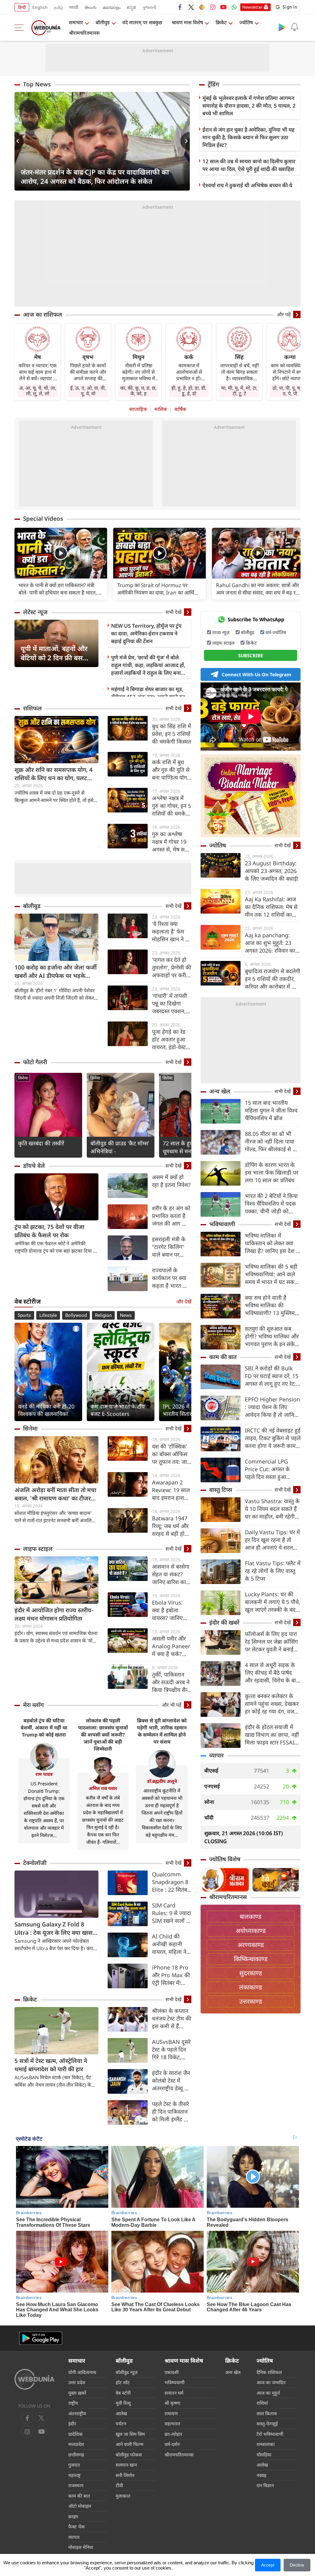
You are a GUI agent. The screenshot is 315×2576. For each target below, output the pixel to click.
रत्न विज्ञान (265, 2485)
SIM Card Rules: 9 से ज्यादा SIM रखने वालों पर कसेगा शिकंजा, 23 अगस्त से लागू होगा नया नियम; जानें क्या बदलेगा (172, 1913)
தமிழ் (58, 7)
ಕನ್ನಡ (131, 7)
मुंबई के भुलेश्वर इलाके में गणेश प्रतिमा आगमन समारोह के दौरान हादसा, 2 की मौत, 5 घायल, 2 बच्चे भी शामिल (249, 106)
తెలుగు (91, 7)
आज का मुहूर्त (268, 2393)
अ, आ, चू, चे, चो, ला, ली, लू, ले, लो (38, 391)
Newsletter (252, 7)
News (126, 1315)
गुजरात (74, 2465)
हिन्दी (22, 7)
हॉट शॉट (123, 2382)
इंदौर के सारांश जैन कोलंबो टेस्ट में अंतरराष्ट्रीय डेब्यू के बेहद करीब (171, 2081)
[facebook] (180, 7)
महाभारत (172, 2424)
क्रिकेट (221, 22)
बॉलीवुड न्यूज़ (127, 2372)
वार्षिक (180, 409)
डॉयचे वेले (34, 1166)
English (40, 7)
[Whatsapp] (234, 7)
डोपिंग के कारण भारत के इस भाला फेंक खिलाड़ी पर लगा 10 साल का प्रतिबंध (271, 1172)
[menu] (21, 28)
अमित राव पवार (103, 1788)
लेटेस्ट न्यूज (35, 612)
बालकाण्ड (251, 1916)
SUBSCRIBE (251, 655)
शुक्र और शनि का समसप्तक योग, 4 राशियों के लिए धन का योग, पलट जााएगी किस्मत (54, 774)
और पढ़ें (284, 314)
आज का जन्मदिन (271, 2382)
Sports (24, 1315)
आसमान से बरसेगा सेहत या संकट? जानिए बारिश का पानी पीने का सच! (171, 1574)
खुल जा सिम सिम (130, 2434)
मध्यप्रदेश (76, 2444)
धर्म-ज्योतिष (276, 632)
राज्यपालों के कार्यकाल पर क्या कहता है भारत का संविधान (170, 1278)
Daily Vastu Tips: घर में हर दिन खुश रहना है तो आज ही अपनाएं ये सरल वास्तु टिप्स (272, 1540)
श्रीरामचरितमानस (84, 33)
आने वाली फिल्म (130, 2444)
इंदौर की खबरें (224, 1622)
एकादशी (172, 2372)
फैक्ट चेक (77, 2527)
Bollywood (76, 1315)
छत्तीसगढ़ (76, 2455)
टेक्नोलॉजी (35, 1863)
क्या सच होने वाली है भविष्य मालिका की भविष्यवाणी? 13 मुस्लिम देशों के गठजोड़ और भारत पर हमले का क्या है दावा (271, 1305)
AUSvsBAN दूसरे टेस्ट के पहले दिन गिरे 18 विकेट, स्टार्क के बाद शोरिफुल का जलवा (171, 2050)
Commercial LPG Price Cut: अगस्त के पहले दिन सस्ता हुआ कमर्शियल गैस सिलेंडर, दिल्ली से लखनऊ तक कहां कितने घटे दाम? (272, 1469)
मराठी (74, 7)
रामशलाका (266, 2444)
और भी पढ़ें (172, 1705)
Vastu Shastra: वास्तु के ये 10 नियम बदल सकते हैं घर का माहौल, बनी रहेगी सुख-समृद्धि (272, 1509)
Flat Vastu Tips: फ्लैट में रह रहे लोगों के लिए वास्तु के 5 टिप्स (273, 1571)
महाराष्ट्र (74, 2475)
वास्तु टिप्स (221, 1490)
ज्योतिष (246, 22)
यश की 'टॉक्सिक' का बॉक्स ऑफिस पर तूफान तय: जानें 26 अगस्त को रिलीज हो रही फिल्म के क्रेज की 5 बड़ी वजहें (172, 1454)
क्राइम (73, 2516)
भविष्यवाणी (222, 1224)
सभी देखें (173, 612)
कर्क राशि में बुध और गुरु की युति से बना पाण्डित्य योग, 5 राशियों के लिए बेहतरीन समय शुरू (171, 770)
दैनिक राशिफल (269, 2372)
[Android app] (41, 2338)
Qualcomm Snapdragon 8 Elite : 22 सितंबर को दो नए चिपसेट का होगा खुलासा (171, 1882)
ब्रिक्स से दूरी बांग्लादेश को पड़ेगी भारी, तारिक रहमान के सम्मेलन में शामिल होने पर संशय (162, 1731)
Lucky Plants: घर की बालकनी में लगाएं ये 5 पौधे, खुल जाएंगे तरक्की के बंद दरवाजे (273, 1602)
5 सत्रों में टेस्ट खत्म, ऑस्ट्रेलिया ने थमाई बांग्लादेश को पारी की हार (51, 2065)
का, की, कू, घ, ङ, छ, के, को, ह (138, 391)
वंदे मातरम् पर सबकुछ (142, 22)
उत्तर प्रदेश (77, 2382)
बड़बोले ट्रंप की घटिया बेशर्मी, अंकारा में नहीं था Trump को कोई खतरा (44, 1728)
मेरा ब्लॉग (33, 1705)
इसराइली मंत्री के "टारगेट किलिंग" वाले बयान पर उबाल (169, 1247)
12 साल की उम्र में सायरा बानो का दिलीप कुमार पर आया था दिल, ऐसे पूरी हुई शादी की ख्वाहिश (249, 165)
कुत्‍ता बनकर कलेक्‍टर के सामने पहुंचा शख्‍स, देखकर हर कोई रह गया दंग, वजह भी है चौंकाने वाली (272, 1704)
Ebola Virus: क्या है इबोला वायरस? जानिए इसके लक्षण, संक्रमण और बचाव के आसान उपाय (171, 1610)
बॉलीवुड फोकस (129, 2455)
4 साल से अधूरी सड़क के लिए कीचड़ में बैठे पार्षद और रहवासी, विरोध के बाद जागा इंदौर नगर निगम (272, 1673)
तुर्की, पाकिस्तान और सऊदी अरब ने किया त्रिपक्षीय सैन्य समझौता (171, 1682)
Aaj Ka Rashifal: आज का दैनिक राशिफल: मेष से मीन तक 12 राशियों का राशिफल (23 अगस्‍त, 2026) (271, 907)
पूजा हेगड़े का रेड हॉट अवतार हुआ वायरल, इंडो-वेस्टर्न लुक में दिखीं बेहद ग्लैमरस (170, 1039)
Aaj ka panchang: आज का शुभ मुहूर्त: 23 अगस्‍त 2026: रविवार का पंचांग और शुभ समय (270, 943)
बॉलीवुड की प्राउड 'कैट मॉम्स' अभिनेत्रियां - (120, 1147)
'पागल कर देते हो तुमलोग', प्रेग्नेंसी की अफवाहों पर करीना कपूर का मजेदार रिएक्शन (172, 968)
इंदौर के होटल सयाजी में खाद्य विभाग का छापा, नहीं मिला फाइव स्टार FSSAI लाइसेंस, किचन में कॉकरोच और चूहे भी (272, 1735)
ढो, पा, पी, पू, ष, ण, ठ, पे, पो (290, 391)
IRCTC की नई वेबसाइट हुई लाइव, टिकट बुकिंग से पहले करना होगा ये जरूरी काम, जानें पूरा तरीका (273, 1438)
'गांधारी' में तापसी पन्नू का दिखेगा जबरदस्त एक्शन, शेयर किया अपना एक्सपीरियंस (169, 1004)
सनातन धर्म (174, 2393)
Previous (19, 141)
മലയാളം (112, 7)
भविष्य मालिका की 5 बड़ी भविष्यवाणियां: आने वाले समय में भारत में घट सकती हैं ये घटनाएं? (272, 1274)
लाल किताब (267, 2413)
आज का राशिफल (43, 314)
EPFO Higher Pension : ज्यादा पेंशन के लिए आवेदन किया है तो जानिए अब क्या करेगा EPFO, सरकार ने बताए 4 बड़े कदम (273, 1407)
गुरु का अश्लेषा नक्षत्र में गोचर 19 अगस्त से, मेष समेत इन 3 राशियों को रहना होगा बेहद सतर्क (171, 842)
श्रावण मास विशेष (187, 22)
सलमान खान (126, 2465)
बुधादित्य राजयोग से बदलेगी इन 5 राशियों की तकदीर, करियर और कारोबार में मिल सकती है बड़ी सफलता (273, 979)
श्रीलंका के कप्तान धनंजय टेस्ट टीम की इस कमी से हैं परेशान (172, 2019)
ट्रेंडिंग (213, 84)
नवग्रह (261, 2475)
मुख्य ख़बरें (77, 2393)
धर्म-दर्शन (172, 2444)
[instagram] (213, 7)
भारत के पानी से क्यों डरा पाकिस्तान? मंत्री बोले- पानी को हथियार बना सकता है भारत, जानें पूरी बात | (58, 589)
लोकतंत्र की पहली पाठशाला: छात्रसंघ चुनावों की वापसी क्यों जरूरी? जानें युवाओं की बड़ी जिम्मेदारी (103, 1735)
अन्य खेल (220, 1091)
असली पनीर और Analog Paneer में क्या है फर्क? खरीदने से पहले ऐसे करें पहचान (172, 1646)
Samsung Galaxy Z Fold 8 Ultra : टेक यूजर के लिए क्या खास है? (54, 1929)
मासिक (161, 409)
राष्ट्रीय (73, 2403)
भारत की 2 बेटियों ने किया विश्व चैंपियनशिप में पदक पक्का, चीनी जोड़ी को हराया (271, 1204)
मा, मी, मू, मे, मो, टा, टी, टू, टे (239, 391)
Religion (103, 1315)
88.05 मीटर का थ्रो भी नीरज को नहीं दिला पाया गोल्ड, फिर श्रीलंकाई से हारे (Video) (272, 1142)
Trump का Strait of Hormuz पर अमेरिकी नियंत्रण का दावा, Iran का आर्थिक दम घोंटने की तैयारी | (158, 589)
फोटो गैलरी (35, 1062)
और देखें (184, 1302)
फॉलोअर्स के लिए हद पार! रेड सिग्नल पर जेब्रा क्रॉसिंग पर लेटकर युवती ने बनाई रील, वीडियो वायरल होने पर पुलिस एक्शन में (273, 1642)
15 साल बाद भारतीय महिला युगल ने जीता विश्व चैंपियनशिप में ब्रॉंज (271, 1110)
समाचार (76, 22)
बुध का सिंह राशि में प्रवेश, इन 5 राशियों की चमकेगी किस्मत (171, 734)
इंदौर (72, 2424)
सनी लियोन (125, 2475)
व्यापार (216, 1755)
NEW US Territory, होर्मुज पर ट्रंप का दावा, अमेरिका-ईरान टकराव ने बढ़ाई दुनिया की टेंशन (146, 633)
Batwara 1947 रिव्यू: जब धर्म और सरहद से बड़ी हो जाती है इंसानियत (170, 1526)
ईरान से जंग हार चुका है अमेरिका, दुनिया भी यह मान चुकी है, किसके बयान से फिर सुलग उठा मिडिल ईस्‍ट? (248, 137)
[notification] (294, 27)
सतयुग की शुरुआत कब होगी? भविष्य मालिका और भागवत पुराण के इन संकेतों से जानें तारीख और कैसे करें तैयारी (272, 1336)
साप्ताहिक (138, 409)
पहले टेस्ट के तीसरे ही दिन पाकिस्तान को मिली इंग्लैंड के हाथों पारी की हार (170, 2112)
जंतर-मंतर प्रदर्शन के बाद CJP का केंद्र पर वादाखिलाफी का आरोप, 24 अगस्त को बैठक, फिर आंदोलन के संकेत (95, 176)
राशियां (262, 2403)
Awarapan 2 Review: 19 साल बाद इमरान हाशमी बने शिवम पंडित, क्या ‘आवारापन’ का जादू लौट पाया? (171, 1490)
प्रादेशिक (76, 2434)
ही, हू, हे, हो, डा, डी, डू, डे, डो (189, 391)
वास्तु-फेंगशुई (267, 2424)
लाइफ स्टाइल (38, 1549)
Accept (268, 2565)
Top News (37, 84)
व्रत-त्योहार (173, 2434)
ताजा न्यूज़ (221, 632)
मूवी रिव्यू (123, 2403)
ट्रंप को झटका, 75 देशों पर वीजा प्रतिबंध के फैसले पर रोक (49, 1231)
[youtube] (223, 7)
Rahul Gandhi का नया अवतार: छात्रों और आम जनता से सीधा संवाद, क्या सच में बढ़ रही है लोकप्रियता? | (258, 589)
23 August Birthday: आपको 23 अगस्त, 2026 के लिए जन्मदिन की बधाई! (272, 871)
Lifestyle (48, 1315)
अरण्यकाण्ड (251, 1945)
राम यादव (44, 1774)
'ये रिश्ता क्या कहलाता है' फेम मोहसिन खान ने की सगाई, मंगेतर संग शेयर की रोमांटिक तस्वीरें (171, 932)
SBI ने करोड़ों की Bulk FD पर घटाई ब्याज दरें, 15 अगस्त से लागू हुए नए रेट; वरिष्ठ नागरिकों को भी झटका (272, 1376)
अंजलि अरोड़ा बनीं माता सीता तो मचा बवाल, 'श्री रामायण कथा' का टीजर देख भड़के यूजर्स (55, 1494)
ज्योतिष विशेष (225, 1859)
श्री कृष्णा (172, 2403)
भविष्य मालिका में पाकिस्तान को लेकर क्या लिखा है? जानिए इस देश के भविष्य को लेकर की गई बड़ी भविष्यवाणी (273, 1243)
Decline (297, 2565)
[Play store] (282, 27)
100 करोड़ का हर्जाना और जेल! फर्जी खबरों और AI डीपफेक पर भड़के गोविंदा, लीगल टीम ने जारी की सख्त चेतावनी (56, 972)
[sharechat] (202, 7)
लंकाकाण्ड (251, 1987)
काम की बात (223, 1357)
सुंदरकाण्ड (251, 1973)
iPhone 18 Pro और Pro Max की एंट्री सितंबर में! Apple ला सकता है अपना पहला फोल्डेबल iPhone (171, 1975)
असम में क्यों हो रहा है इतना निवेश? (171, 1181)
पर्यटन (121, 2424)
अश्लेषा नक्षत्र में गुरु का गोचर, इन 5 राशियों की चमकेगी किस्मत (171, 806)
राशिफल (32, 708)
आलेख (121, 2413)
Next (185, 141)
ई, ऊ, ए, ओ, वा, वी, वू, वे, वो (88, 391)
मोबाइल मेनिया (81, 2547)
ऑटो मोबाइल (80, 2506)
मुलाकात (123, 2496)
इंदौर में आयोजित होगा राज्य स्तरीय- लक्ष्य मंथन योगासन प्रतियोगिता (54, 1614)
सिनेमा (23, 1078)
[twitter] (191, 7)
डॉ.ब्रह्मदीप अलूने (162, 1781)
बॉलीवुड (103, 22)
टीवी (119, 2485)
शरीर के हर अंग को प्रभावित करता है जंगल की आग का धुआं (171, 1216)
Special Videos (43, 519)
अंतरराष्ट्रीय (77, 2413)
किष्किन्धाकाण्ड (251, 1959)
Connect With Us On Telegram (257, 674)
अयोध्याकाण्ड (251, 1931)
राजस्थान (76, 2485)
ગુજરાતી (149, 7)
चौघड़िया (264, 2455)
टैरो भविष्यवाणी (270, 2434)
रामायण (171, 2413)
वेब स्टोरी (123, 2393)
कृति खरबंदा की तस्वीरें (41, 1143)
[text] (61, 554)
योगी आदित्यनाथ (82, 2372)
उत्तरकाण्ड (251, 2001)
